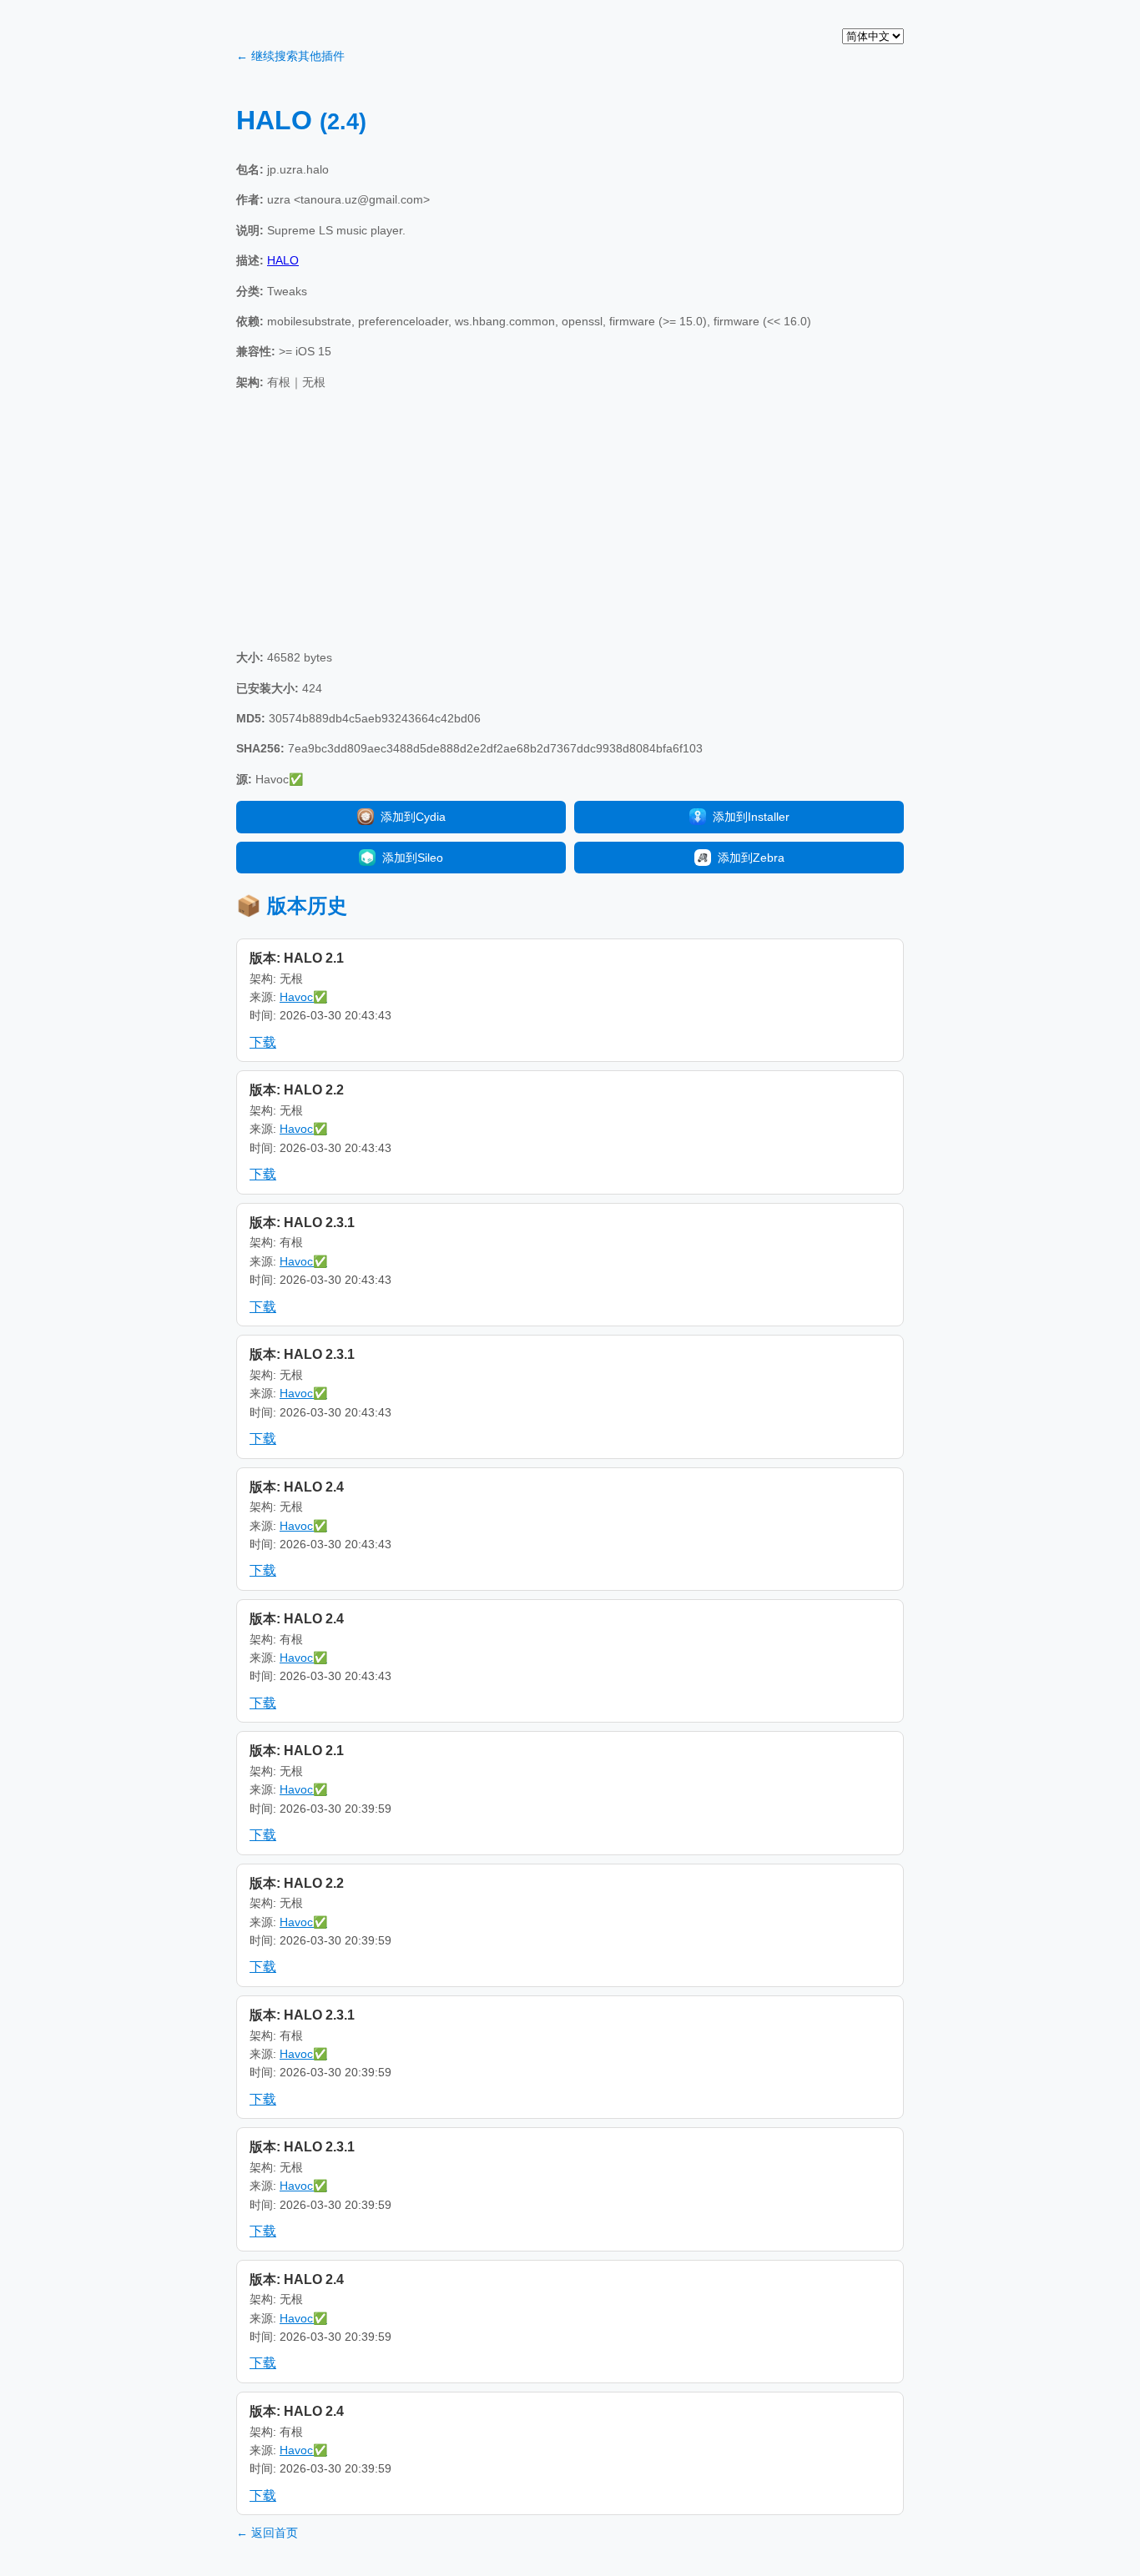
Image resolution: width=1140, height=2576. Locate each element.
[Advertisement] (570, 520)
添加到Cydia (413, 817)
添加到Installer (751, 817)
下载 (263, 1042)
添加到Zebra (751, 858)
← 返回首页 (267, 2533)
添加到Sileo (413, 858)
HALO (283, 260)
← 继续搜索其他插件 (290, 56)
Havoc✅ (303, 997)
